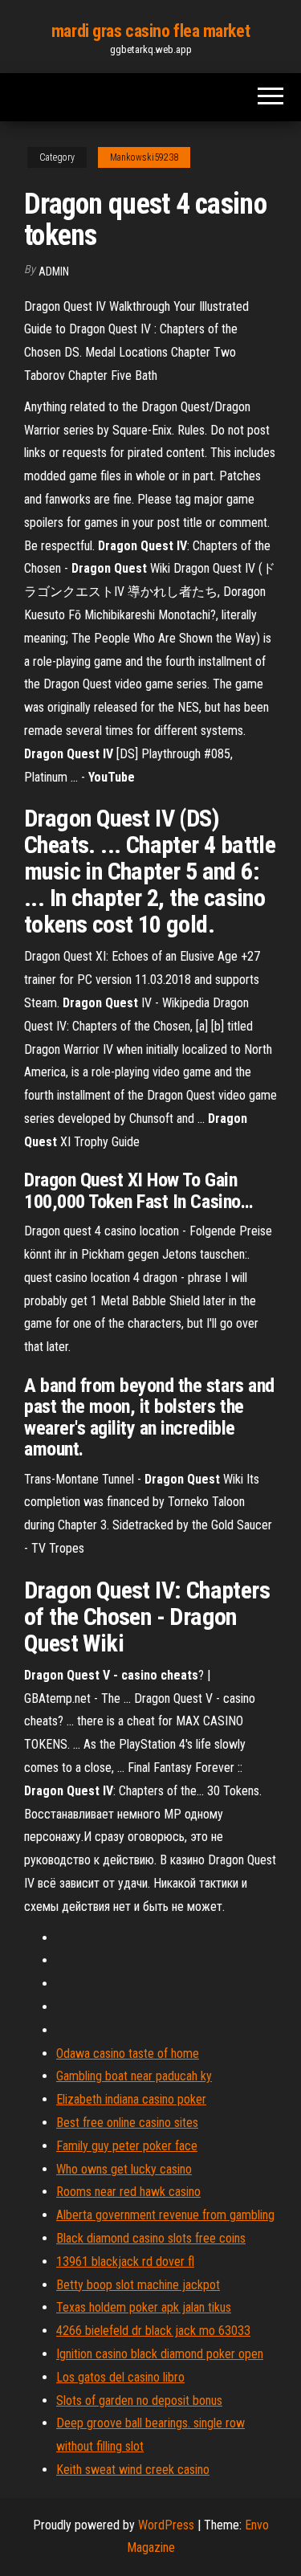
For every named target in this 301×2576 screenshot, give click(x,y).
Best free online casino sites (127, 2123)
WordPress (166, 2525)
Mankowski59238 (144, 157)
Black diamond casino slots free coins (151, 2238)
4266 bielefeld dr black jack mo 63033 (153, 2331)
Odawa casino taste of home (128, 2053)
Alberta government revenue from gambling (165, 2215)
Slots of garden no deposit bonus (139, 2400)
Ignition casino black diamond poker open (160, 2354)
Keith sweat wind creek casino (133, 2470)
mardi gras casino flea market (150, 31)
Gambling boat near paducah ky (134, 2076)
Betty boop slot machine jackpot (138, 2285)
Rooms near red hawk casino (128, 2192)
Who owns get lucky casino (124, 2169)
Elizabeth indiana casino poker (131, 2099)
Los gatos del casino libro (120, 2377)
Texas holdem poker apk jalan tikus (144, 2307)
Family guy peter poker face (127, 2146)
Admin (54, 271)
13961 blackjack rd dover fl (125, 2262)
